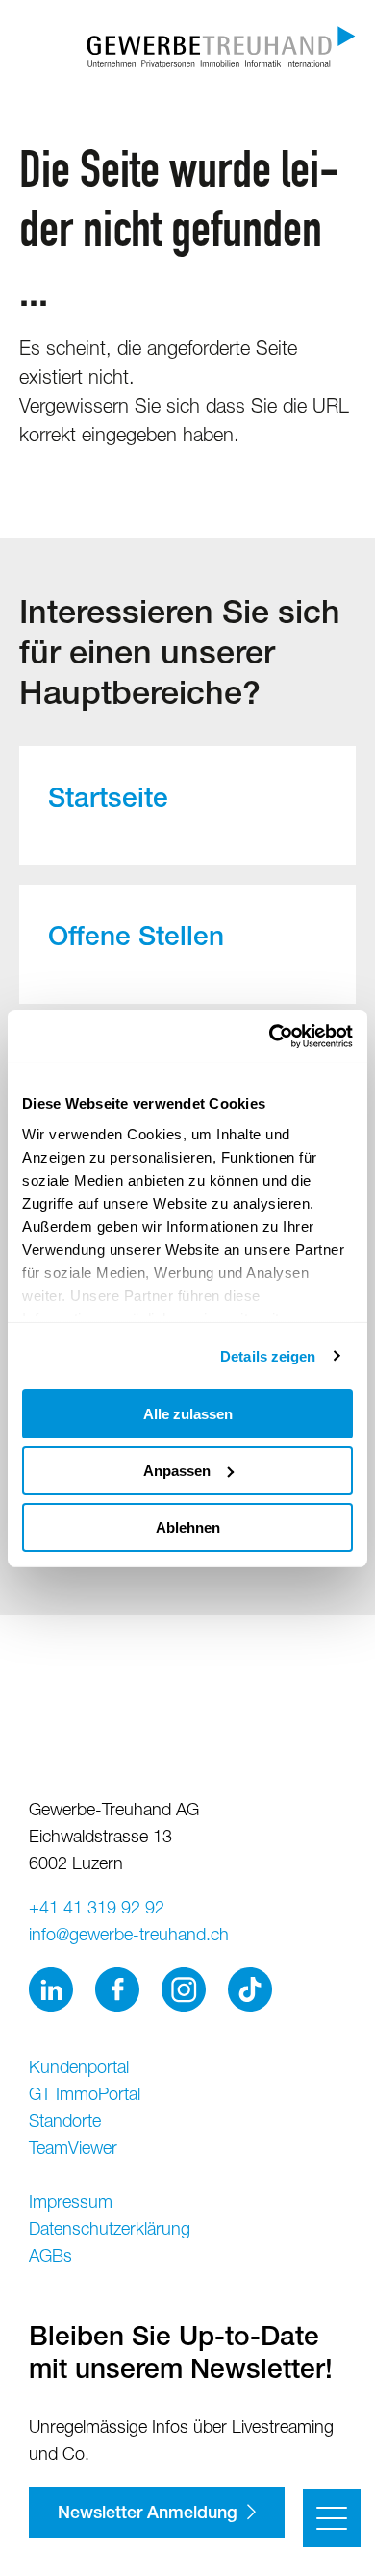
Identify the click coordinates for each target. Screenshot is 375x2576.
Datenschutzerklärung (110, 2231)
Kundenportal (79, 2069)
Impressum (71, 2204)
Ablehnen (188, 1526)
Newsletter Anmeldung (148, 2514)
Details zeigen (268, 1355)
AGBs (50, 2258)
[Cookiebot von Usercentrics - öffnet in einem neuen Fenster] (270, 1036)
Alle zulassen (188, 1414)
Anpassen (177, 1471)
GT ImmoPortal (85, 2096)
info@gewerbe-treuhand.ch (129, 1937)
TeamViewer (73, 2150)
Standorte (65, 2123)
